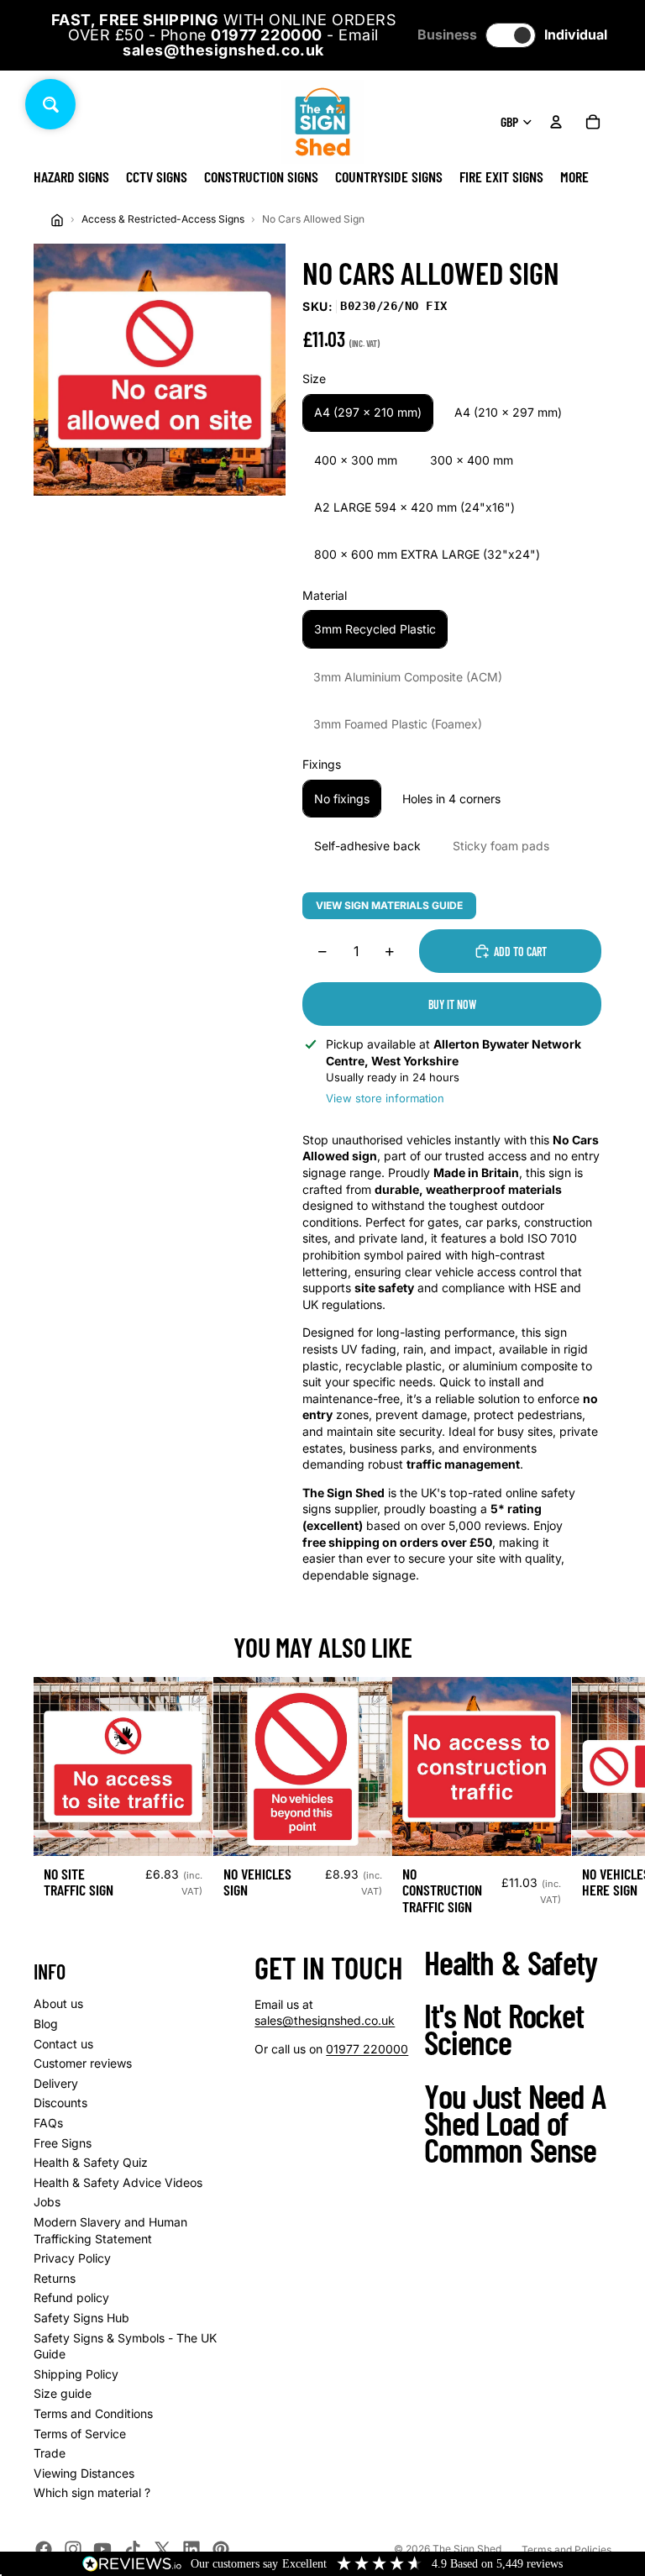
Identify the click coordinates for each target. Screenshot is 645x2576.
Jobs (47, 2202)
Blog (46, 2024)
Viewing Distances (84, 2473)
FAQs (48, 2123)
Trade (50, 2453)
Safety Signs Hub (81, 2318)
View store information (385, 1098)
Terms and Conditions (93, 2413)
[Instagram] (73, 2549)
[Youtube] (102, 2549)
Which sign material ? (92, 2492)
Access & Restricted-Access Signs (163, 219)
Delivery (56, 2083)
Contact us (63, 2044)
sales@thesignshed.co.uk (325, 2020)
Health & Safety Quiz (91, 2162)
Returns (55, 2278)
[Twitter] (162, 2549)
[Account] (556, 122)
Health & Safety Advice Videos (118, 2182)
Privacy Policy (72, 2258)
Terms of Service (80, 2434)
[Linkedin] (191, 2549)
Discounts (60, 2103)
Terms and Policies (566, 2550)
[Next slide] (593, 1804)
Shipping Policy (76, 2374)
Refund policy (71, 2297)
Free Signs (63, 2143)
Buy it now (452, 1004)
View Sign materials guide (389, 905)
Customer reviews (83, 2063)
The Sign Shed (467, 2549)
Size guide (63, 2393)
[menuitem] (574, 176)
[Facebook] (44, 2549)
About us (58, 2003)
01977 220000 (367, 2049)
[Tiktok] (133, 2549)
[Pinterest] (221, 2549)
